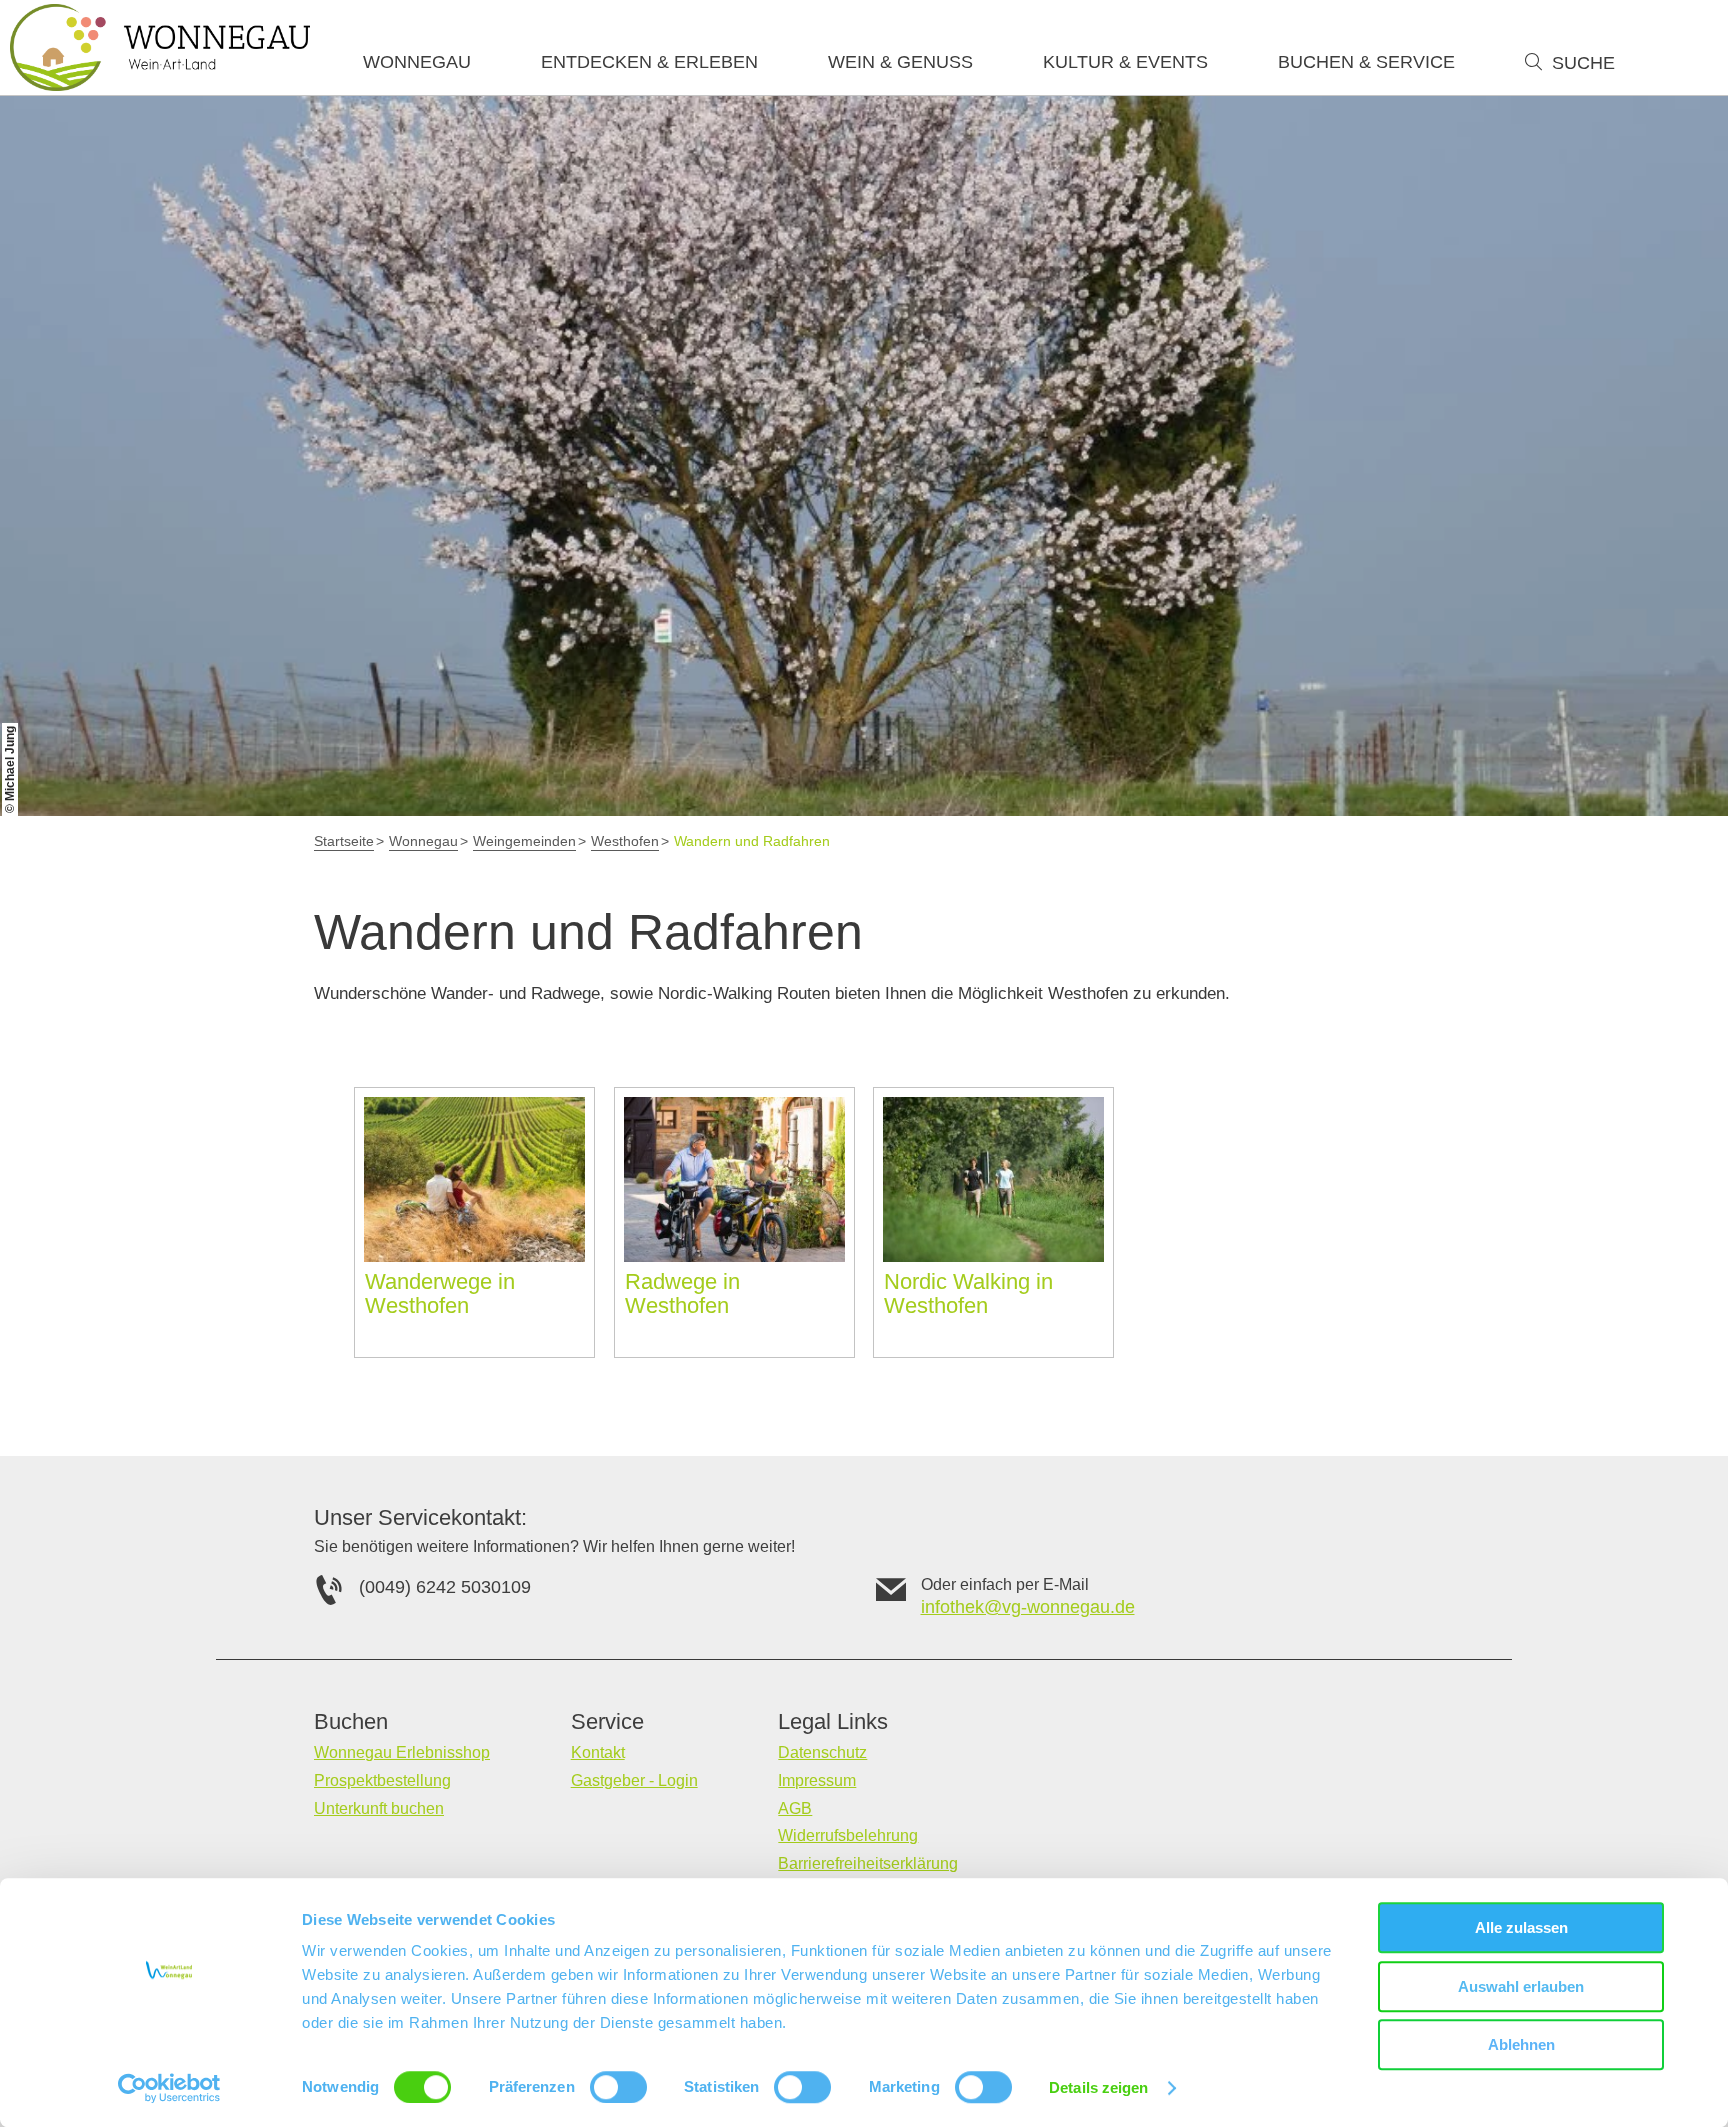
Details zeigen (1098, 2087)
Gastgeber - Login (634, 1780)
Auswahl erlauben (1521, 1986)
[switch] (618, 2087)
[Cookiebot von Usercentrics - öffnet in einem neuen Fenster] (169, 2088)
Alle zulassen (1521, 1927)
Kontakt (598, 1752)
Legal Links (833, 1722)
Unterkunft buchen (379, 1808)
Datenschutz (822, 1752)
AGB (795, 1808)
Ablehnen (1521, 2044)
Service (607, 1722)
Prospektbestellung (382, 1780)
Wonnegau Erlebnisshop (402, 1752)
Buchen (351, 1722)
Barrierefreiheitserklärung (868, 1863)
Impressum (817, 1780)
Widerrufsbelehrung (848, 1835)
